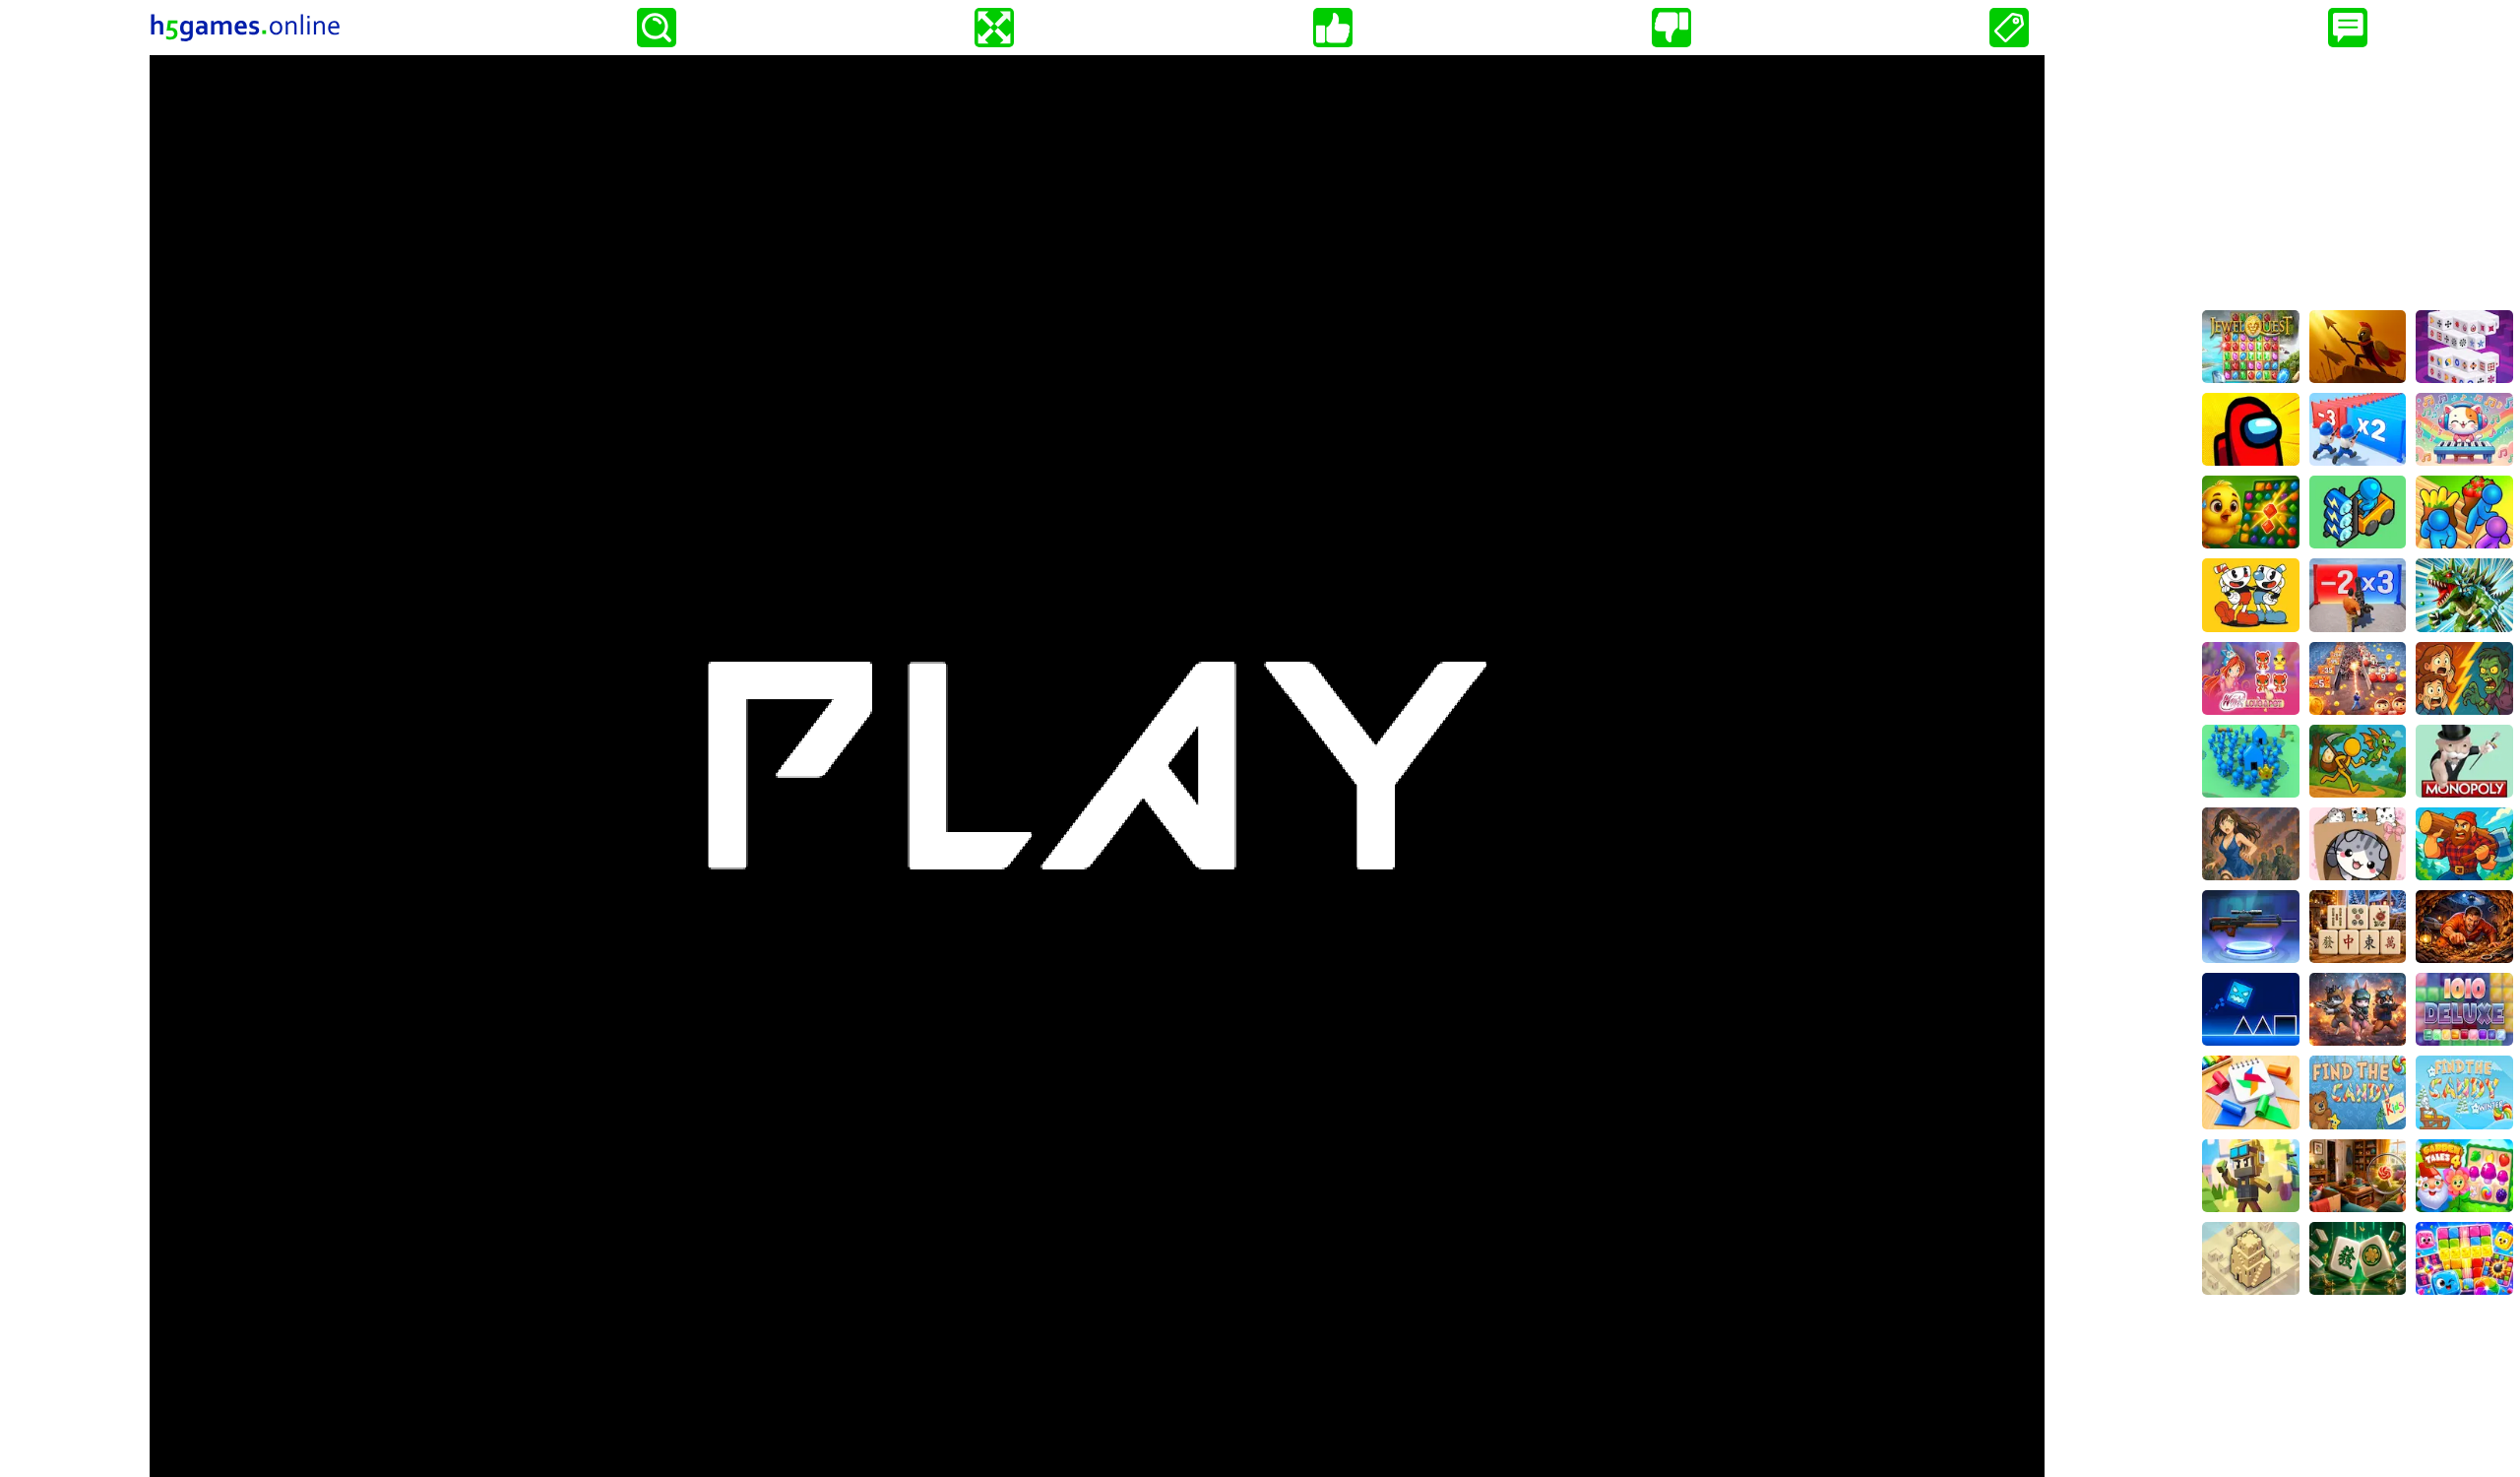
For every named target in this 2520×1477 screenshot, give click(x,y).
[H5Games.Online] (245, 28)
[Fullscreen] (994, 28)
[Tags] (2009, 28)
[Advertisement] (2358, 178)
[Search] (657, 28)
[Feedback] (2348, 28)
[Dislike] (1671, 28)
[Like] (1333, 28)
